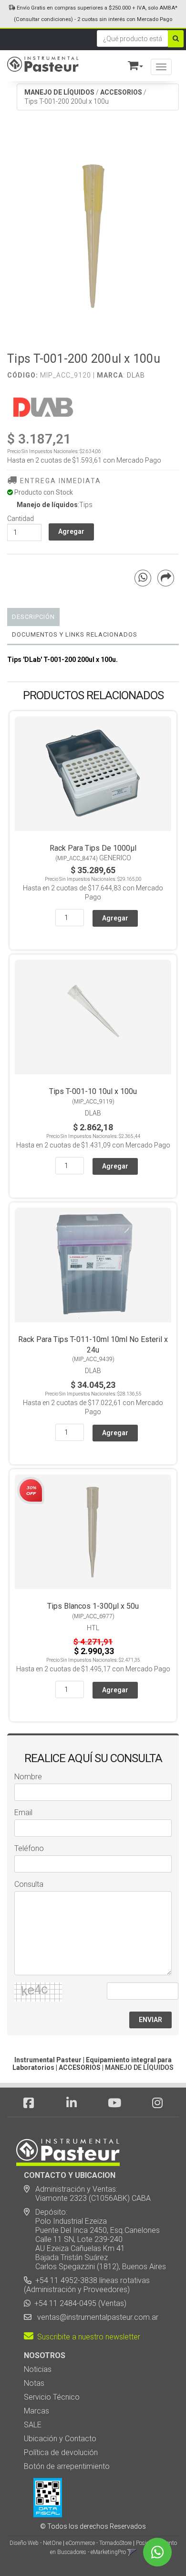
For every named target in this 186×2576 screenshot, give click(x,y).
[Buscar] (176, 39)
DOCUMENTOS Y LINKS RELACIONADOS (75, 634)
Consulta (29, 1884)
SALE (33, 2425)
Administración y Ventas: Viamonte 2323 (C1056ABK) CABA (87, 2194)
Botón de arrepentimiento (67, 2466)
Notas (34, 2383)
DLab (136, 375)
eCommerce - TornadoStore (99, 2543)
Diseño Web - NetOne (36, 2543)
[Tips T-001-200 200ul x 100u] (93, 233)
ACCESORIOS (121, 92)
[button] (131, 64)
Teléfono (29, 1848)
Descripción (33, 617)
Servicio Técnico (52, 2397)
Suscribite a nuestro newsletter (87, 2337)
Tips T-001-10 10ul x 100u (93, 1091)
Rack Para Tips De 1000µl (93, 848)
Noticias (38, 2369)
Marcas (36, 2411)
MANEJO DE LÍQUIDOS (59, 92)
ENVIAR (150, 2020)
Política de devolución (61, 2452)
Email (23, 1813)
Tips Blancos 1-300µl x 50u (93, 1606)
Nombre (28, 1777)
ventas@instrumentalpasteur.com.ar (96, 2317)
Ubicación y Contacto (60, 2439)
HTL (93, 1628)
